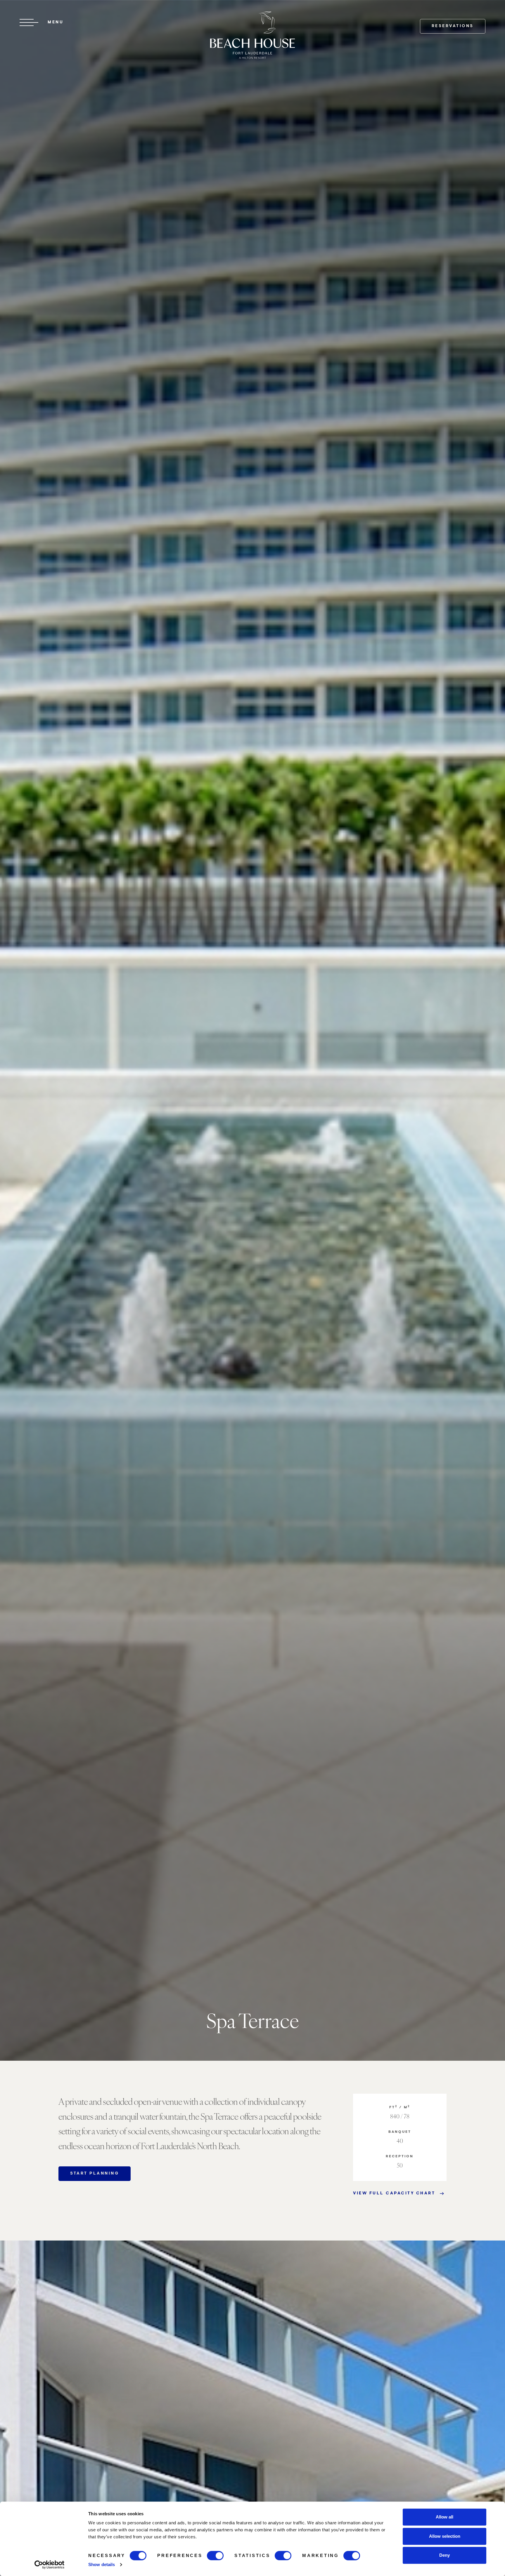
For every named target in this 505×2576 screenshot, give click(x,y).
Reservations (453, 26)
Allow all (445, 2517)
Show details (102, 2564)
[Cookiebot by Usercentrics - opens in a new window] (50, 2565)
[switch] (215, 2556)
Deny (445, 2555)
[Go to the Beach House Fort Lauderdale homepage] (252, 35)
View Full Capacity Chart (394, 2194)
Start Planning (95, 2174)
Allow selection (445, 2536)
